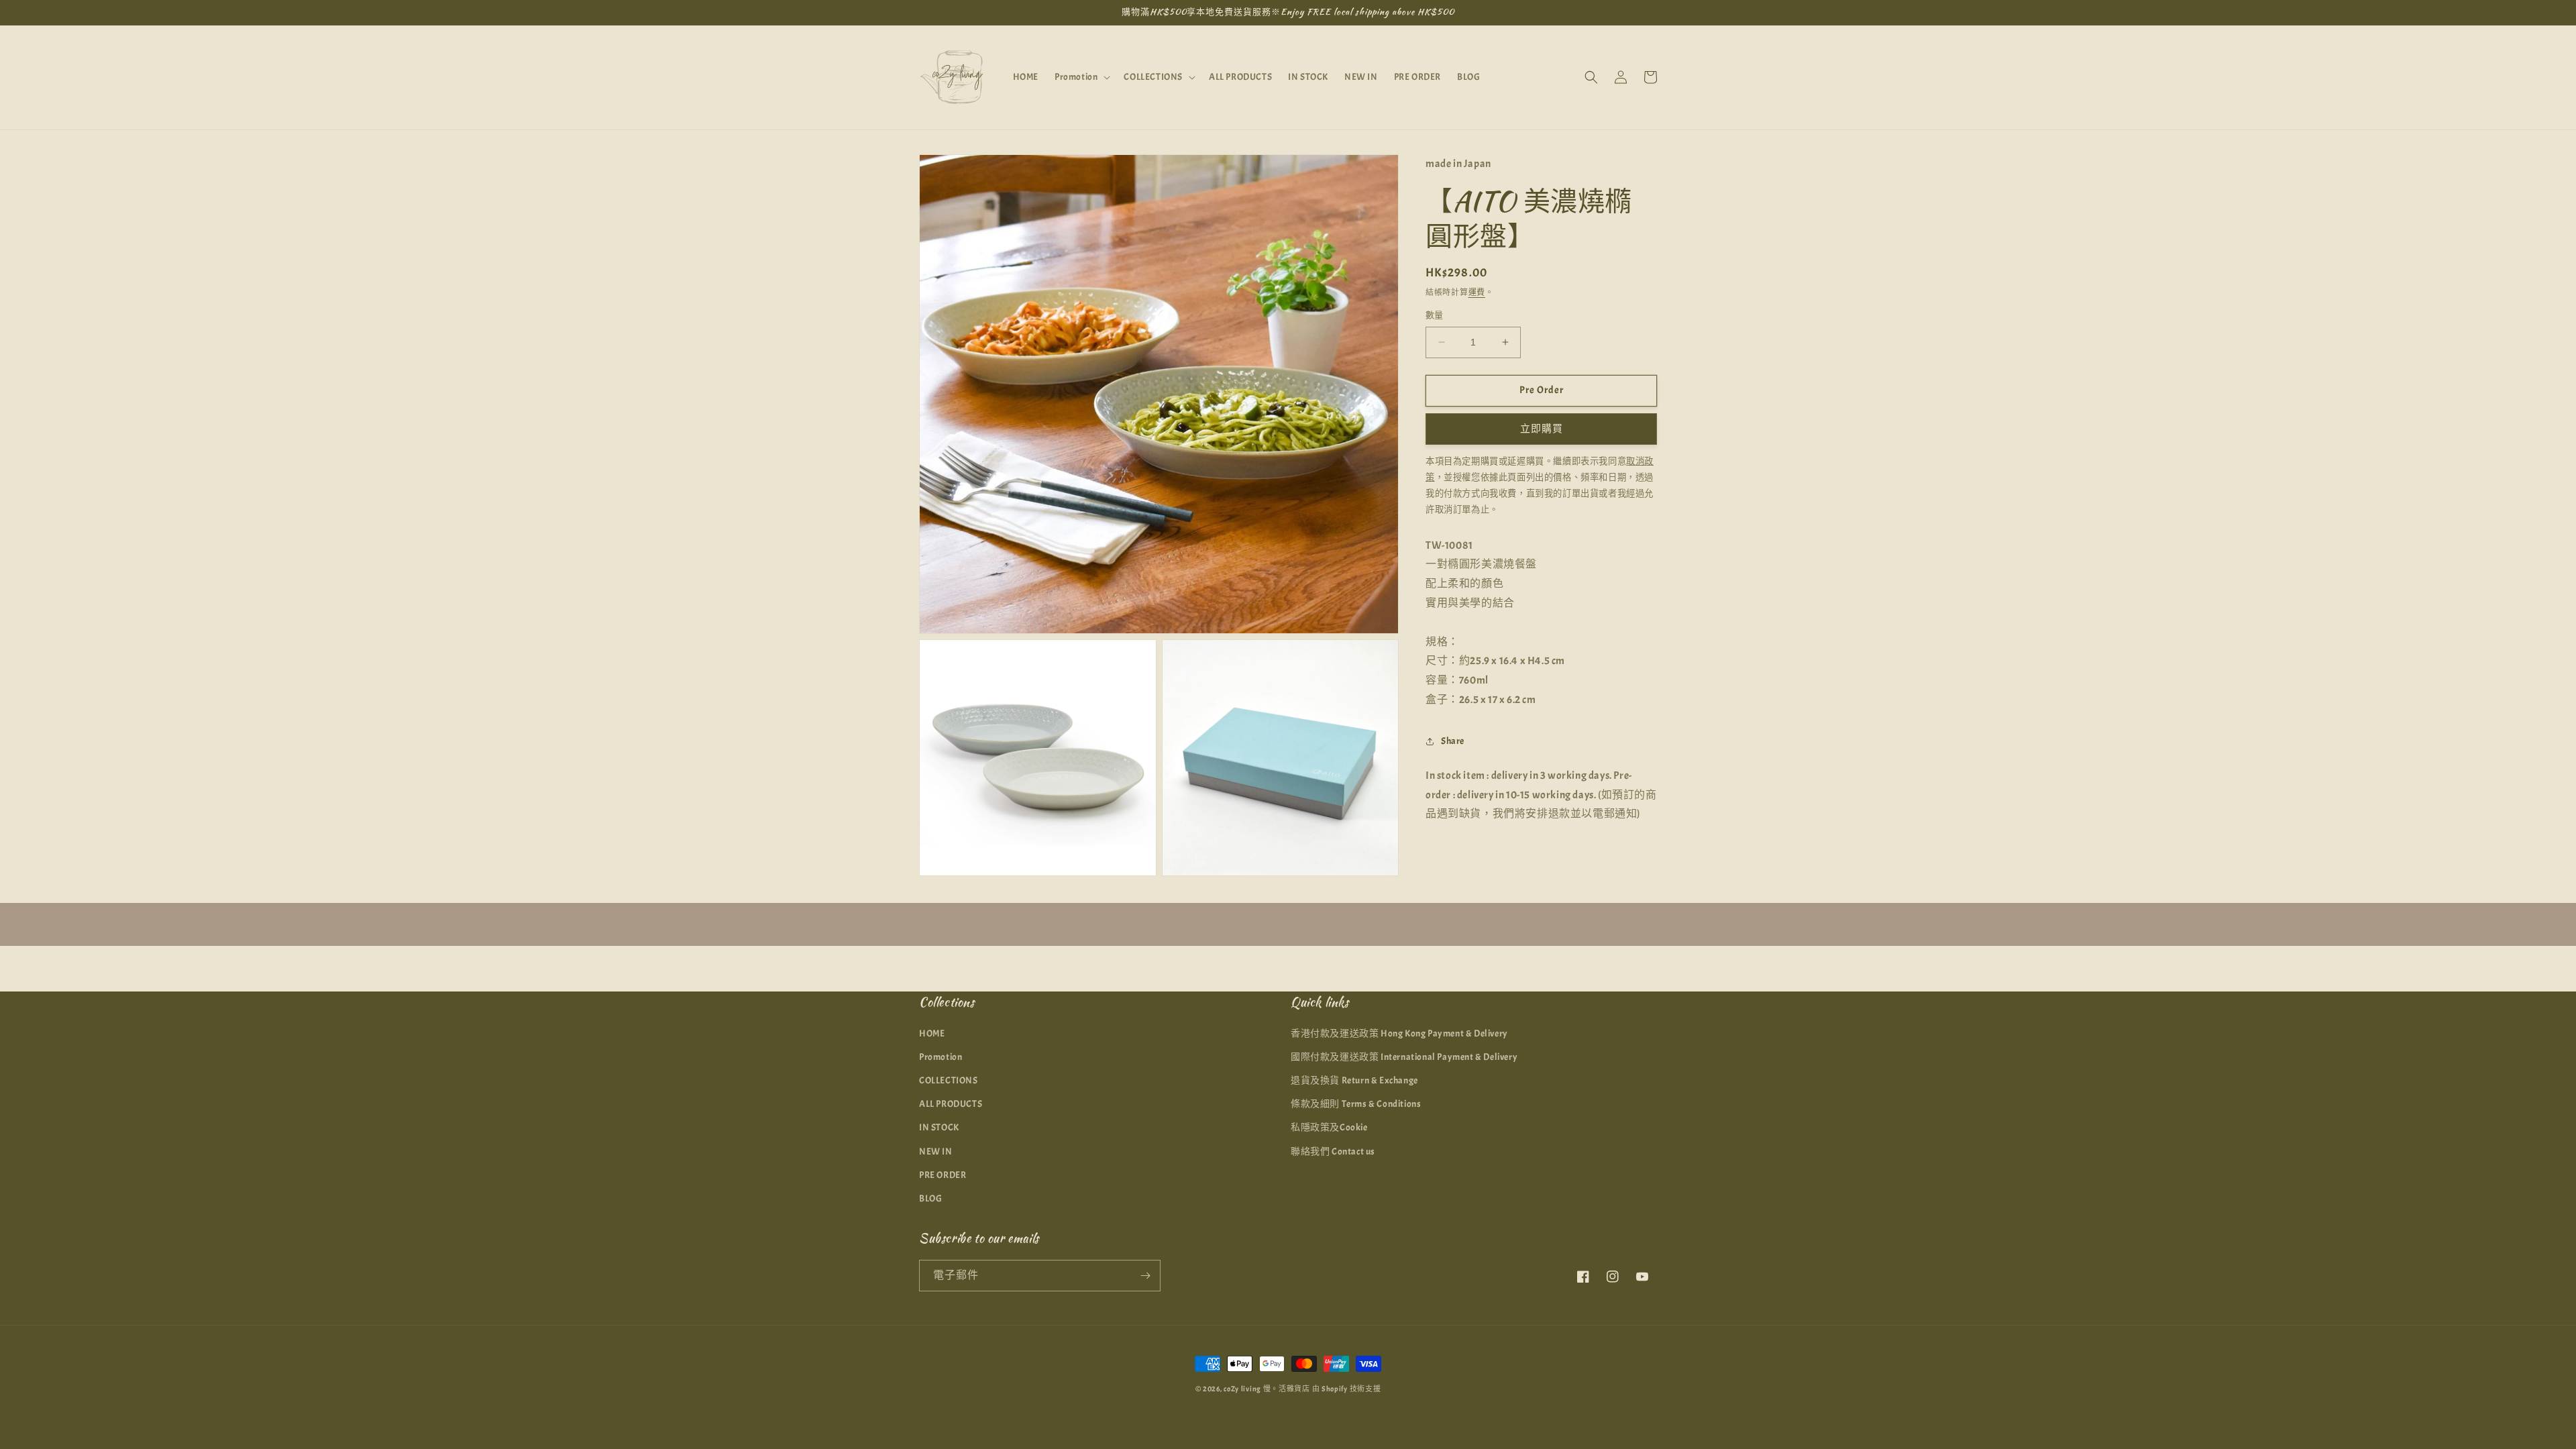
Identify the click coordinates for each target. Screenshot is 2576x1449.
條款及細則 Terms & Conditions (1356, 1104)
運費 (1477, 292)
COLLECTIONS (949, 1080)
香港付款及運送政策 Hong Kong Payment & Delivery (1399, 1033)
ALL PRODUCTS (951, 1104)
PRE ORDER (943, 1175)
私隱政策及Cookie (1329, 1127)
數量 (1435, 315)
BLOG (930, 1198)
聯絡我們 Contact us (1333, 1151)
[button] (1081, 77)
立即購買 (1542, 429)
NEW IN (936, 1151)
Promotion (941, 1057)
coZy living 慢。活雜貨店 (1267, 1389)
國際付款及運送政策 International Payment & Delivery (1404, 1057)
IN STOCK (939, 1127)
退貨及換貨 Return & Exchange (1354, 1080)
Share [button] (1453, 741)
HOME (932, 1033)
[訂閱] (1145, 1276)
